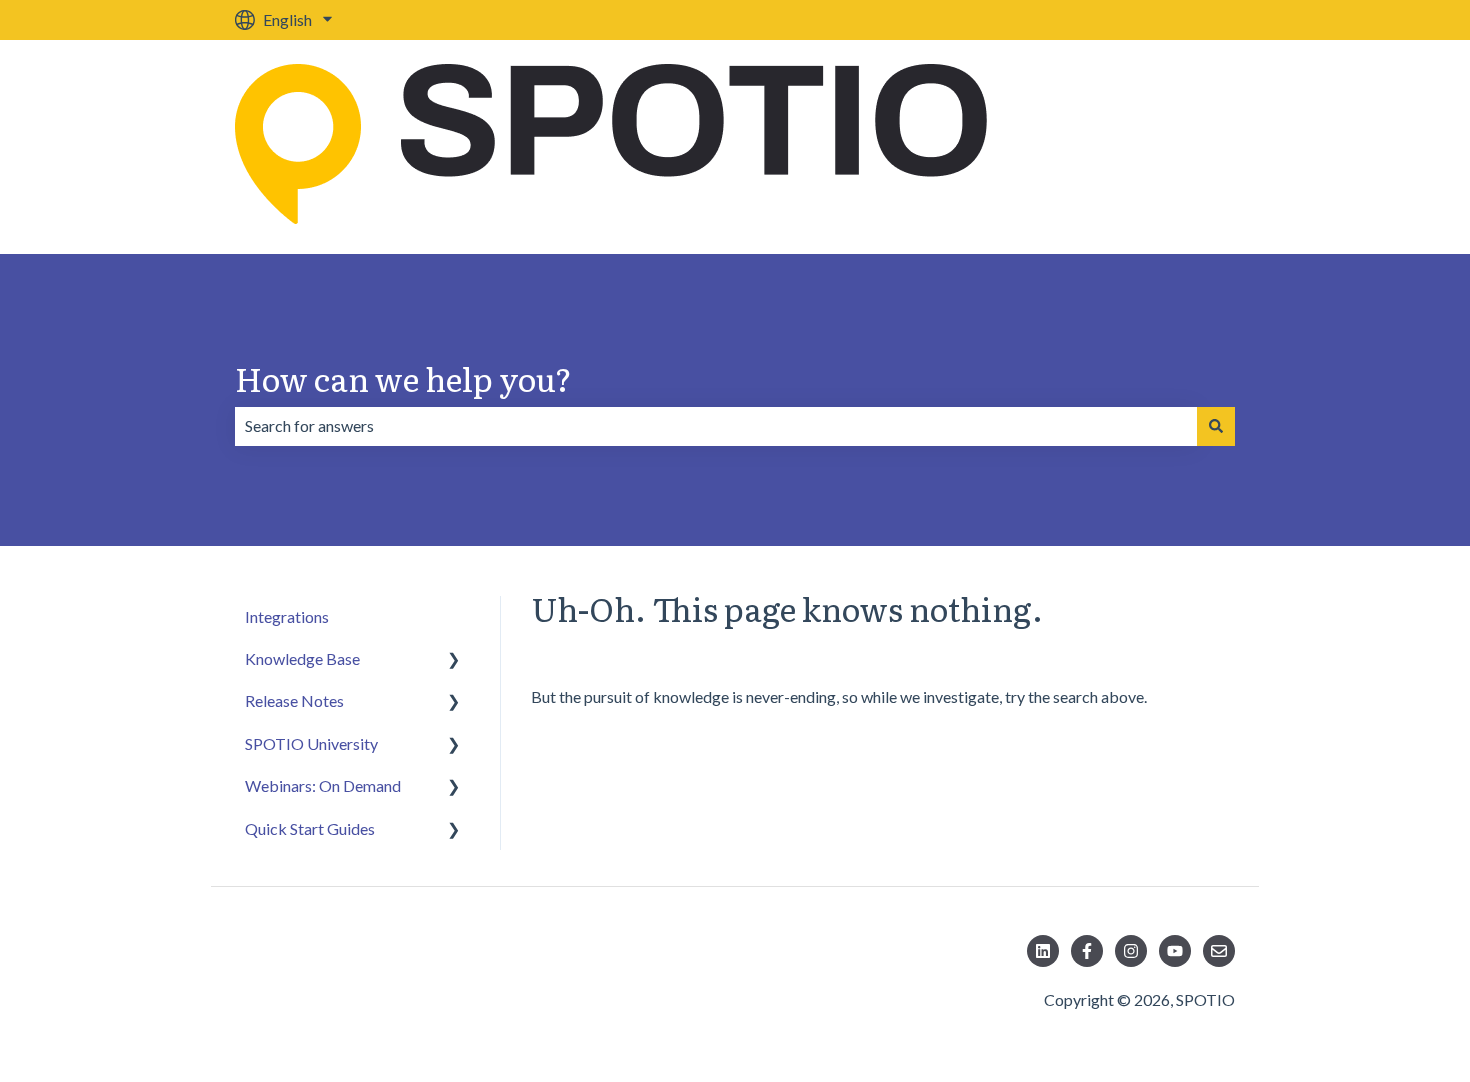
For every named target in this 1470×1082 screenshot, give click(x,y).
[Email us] (1219, 951)
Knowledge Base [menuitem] (302, 658)
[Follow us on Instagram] (1131, 951)
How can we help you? (403, 378)
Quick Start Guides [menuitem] (310, 828)
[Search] (1216, 426)
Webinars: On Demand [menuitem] (323, 785)
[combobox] (716, 426)
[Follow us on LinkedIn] (1043, 951)
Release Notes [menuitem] (294, 700)
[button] (454, 660)
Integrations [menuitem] (287, 616)
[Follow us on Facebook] (1087, 951)
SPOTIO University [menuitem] (311, 743)
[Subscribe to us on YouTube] (1175, 951)
